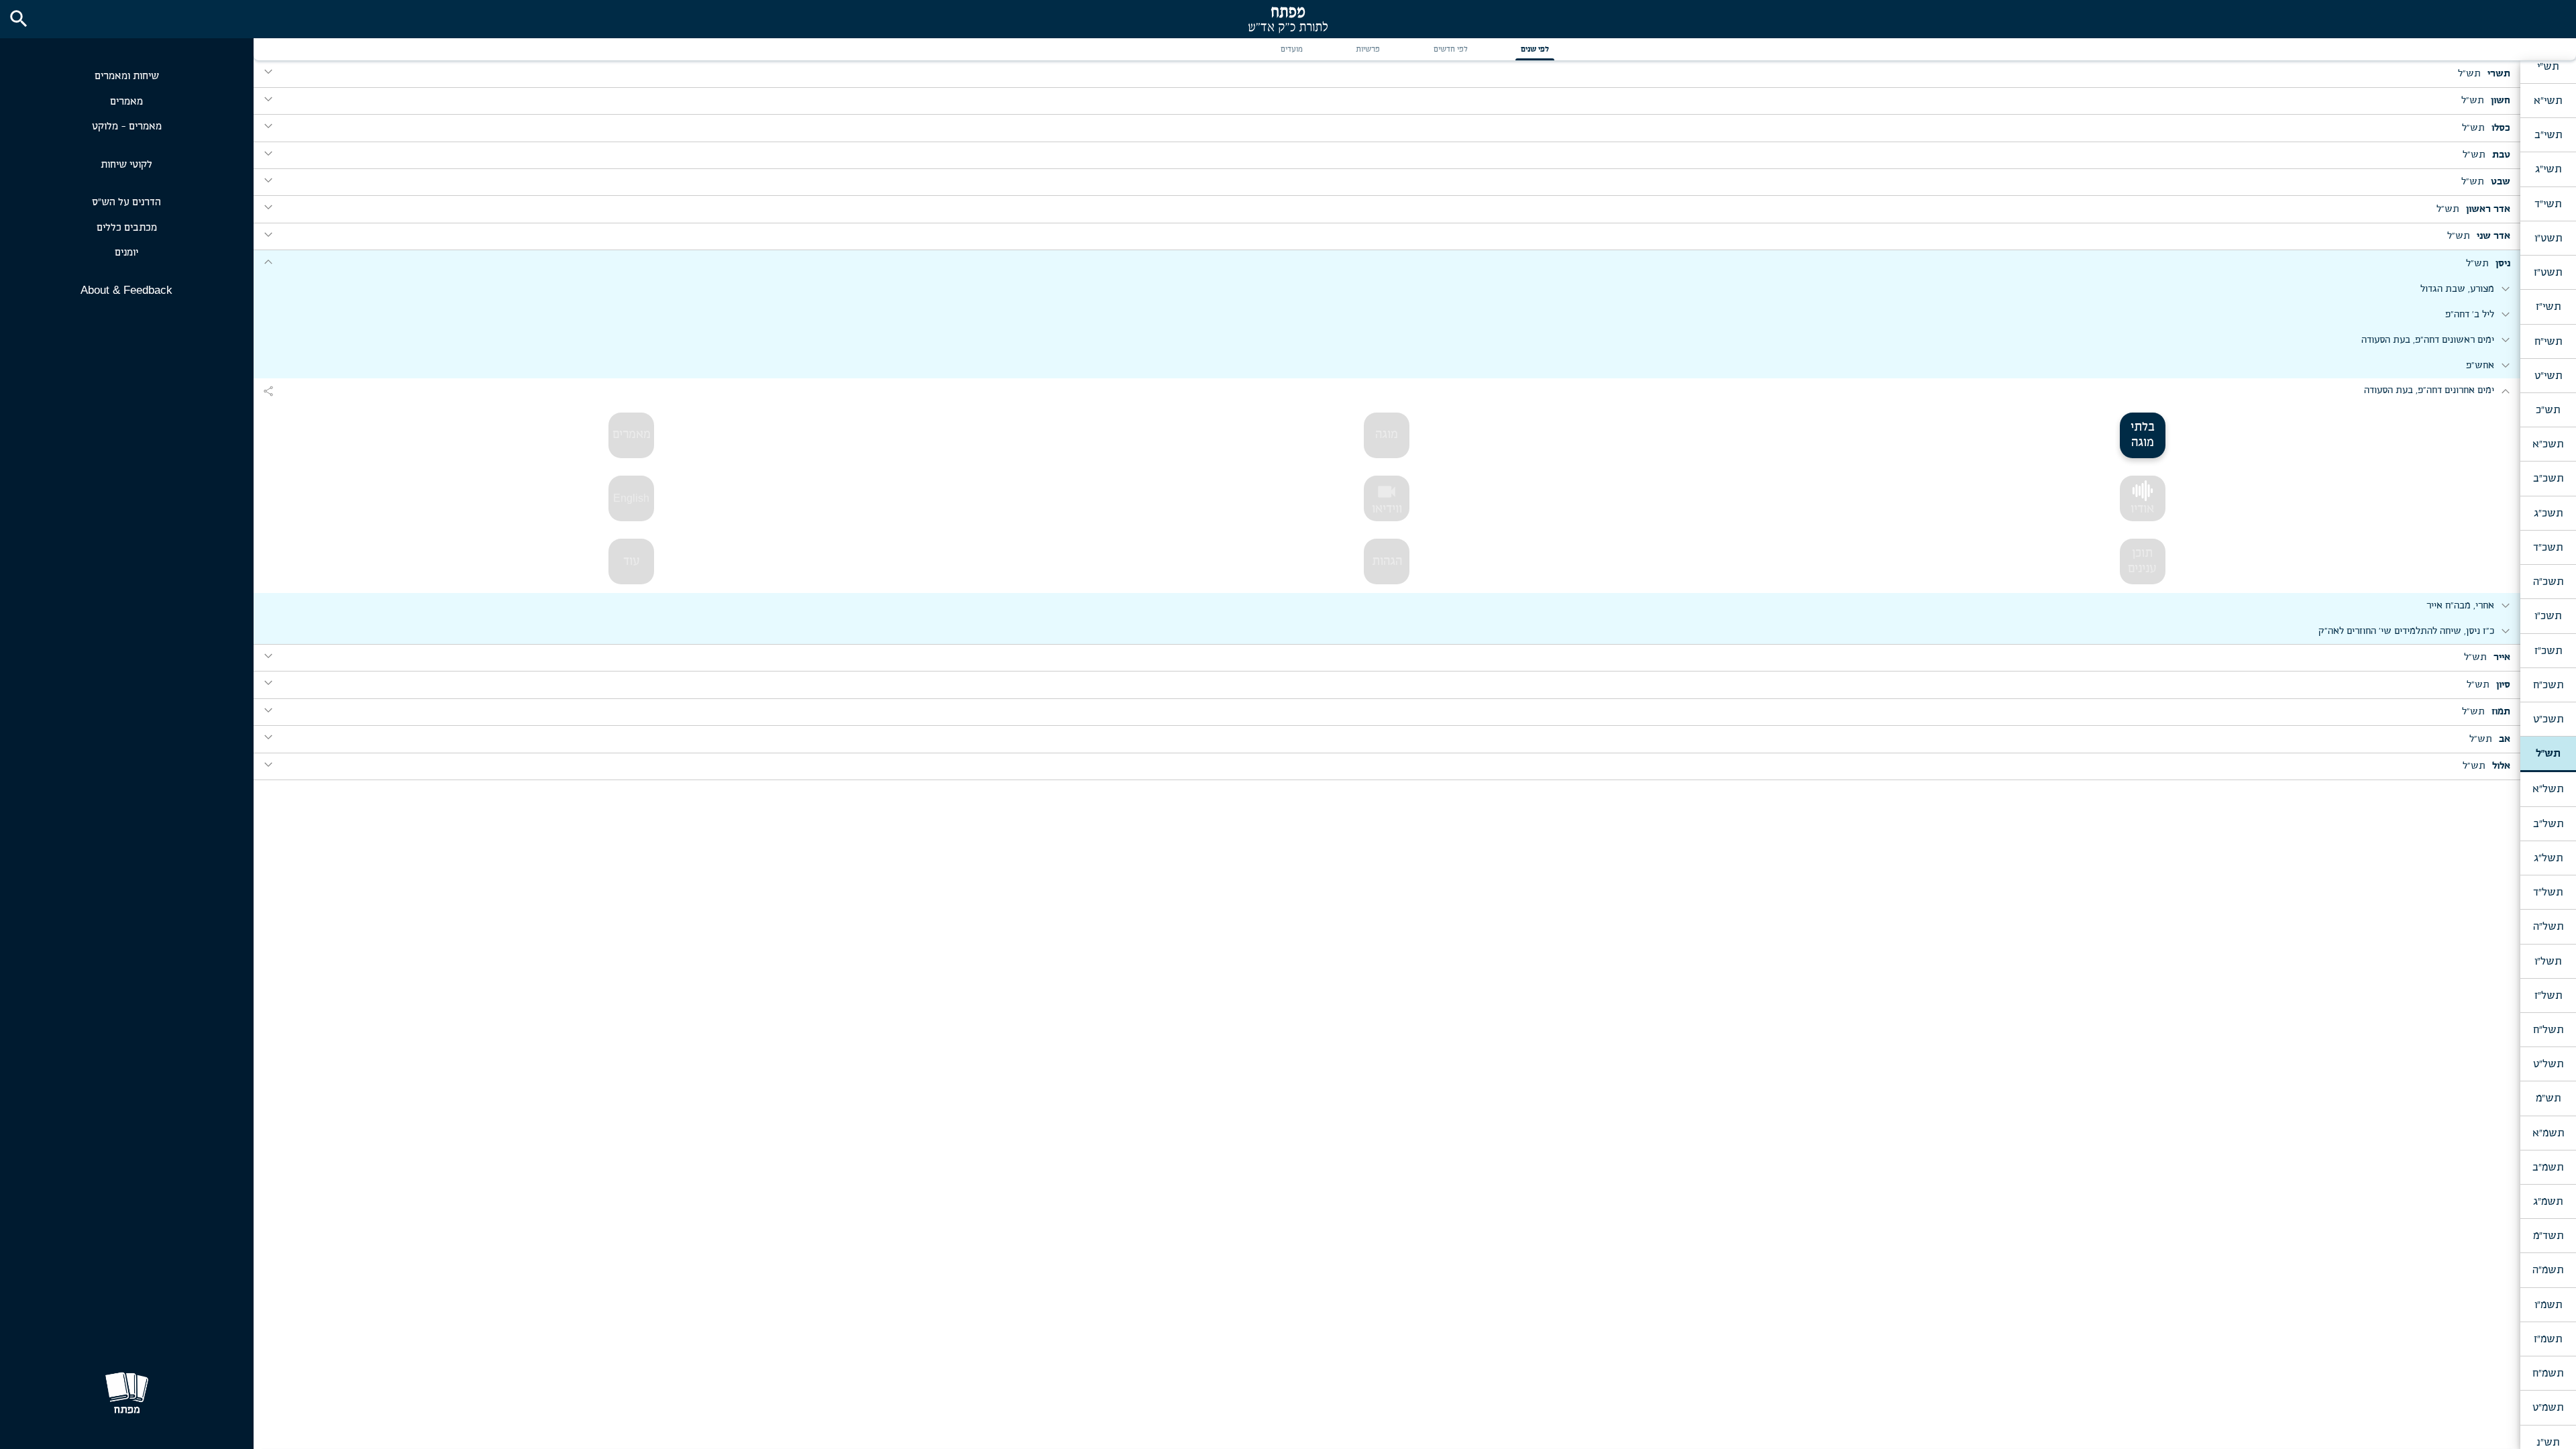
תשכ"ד (2548, 547)
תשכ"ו (2548, 616)
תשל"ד (2548, 892)
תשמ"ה (2548, 1270)
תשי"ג (2548, 169)
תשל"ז (2548, 996)
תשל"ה (2548, 926)
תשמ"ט (2548, 1407)
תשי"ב (2548, 135)
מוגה (1387, 435)
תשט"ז (2548, 272)
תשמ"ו (2548, 1305)
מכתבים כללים (127, 228)
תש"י (2548, 66)
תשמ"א (2548, 1133)
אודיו (2142, 509)
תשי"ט (2548, 376)
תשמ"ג (2548, 1201)
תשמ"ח (2548, 1373)
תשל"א (2548, 789)
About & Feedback (126, 290)
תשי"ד (2548, 204)
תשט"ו (2548, 238)
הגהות (1387, 561)
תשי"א (2548, 101)
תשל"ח (2548, 1030)
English (631, 498)
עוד (632, 561)
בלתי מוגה (2143, 435)
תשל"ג (2548, 858)
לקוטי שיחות (126, 165)
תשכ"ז (2548, 651)
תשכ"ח (2548, 685)
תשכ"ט (2548, 719)
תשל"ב (2548, 824)
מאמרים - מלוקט (127, 126)
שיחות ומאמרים (127, 76)
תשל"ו (2548, 961)
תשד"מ (2548, 1236)
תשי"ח (2548, 341)
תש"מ (2548, 1098)
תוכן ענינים (2142, 561)
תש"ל (2548, 753)
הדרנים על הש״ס (126, 202)
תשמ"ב (2548, 1167)
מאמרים (126, 102)
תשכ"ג (2548, 513)
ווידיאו (1387, 498)
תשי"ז (2548, 307)
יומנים (126, 253)
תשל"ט (2548, 1064)
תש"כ (2548, 410)
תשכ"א (2548, 444)
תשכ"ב (2548, 478)
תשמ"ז (2548, 1339)
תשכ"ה (2548, 582)
